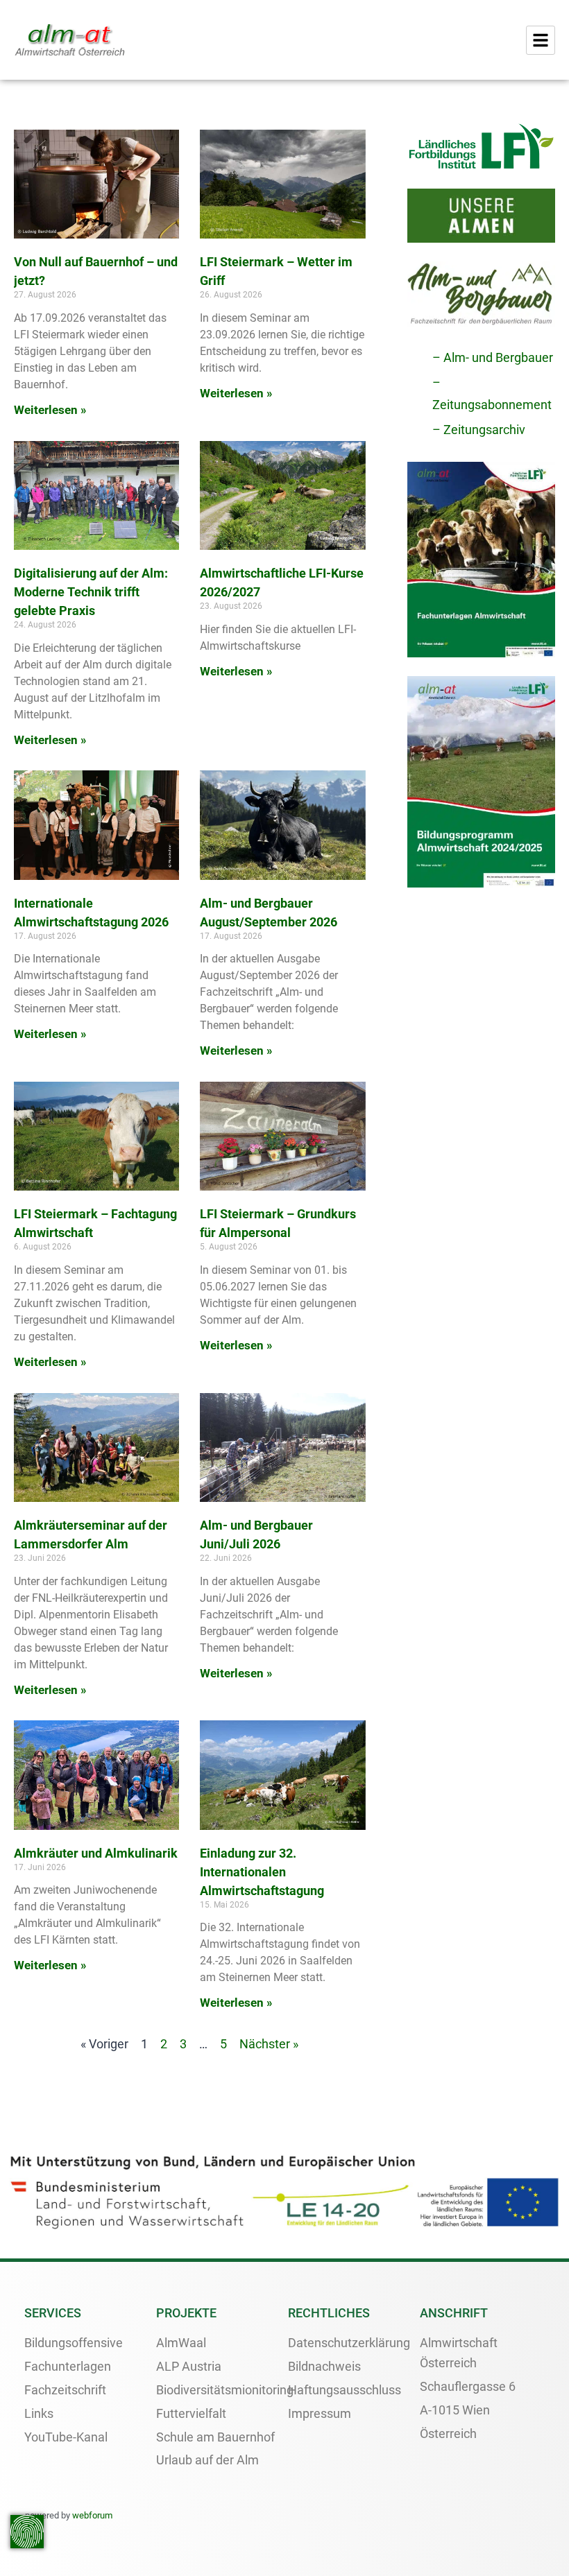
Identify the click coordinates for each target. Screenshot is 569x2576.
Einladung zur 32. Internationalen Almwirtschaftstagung (262, 1872)
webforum (92, 2515)
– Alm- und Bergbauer (493, 357)
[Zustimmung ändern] (27, 2532)
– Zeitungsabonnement (492, 394)
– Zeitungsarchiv (479, 430)
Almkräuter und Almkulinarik (96, 1853)
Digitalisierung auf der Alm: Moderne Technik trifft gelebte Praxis (91, 592)
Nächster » (269, 2044)
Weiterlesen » (50, 410)
